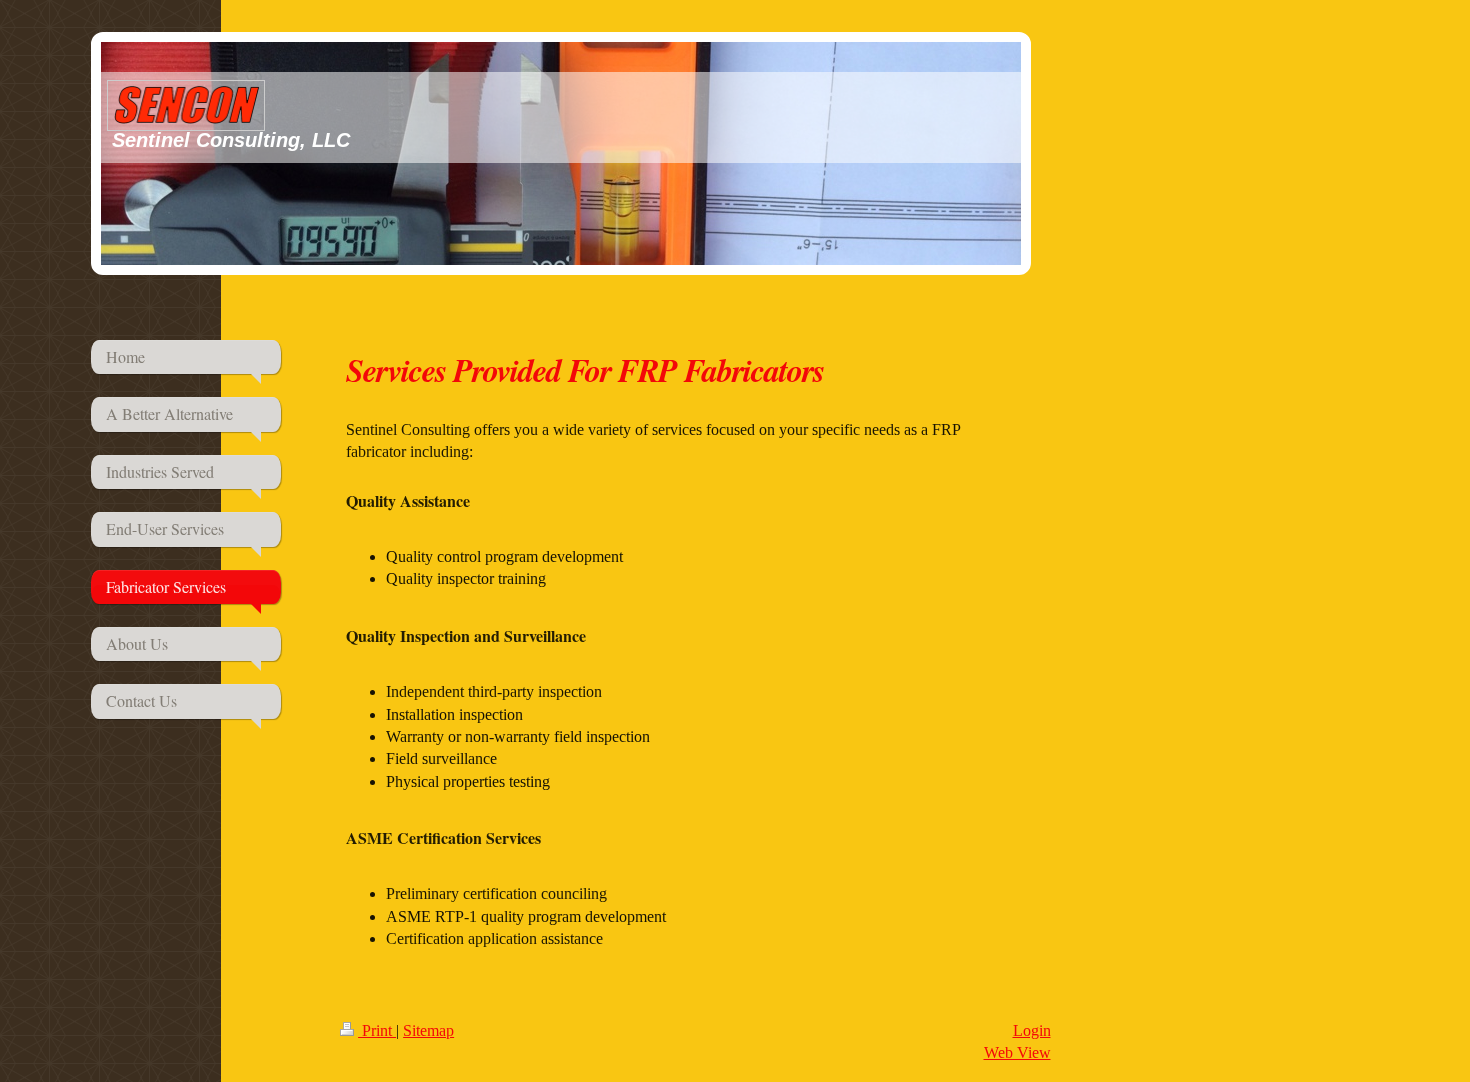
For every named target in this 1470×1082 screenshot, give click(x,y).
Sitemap (428, 1030)
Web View (1017, 1052)
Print (377, 1030)
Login (1032, 1030)
